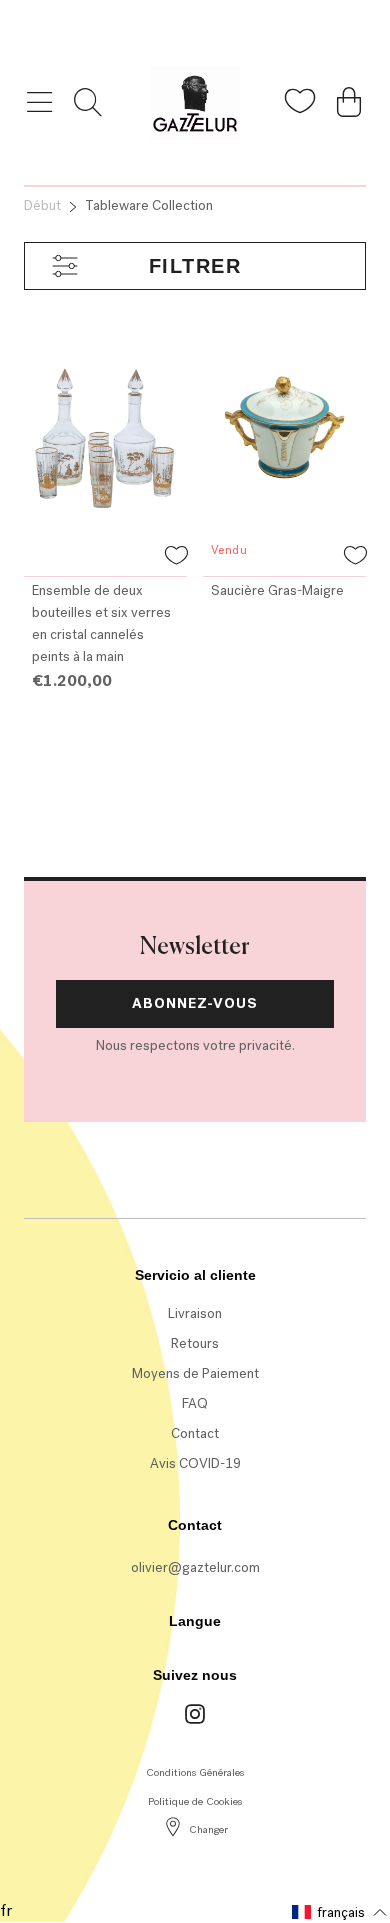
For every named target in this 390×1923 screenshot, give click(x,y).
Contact (195, 1433)
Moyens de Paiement (195, 1373)
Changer (208, 1829)
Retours (195, 1343)
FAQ (195, 1403)
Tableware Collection (149, 205)
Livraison (195, 1313)
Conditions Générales (195, 1772)
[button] (176, 558)
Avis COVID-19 (195, 1463)
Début (42, 205)
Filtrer (195, 266)
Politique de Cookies (195, 1801)
